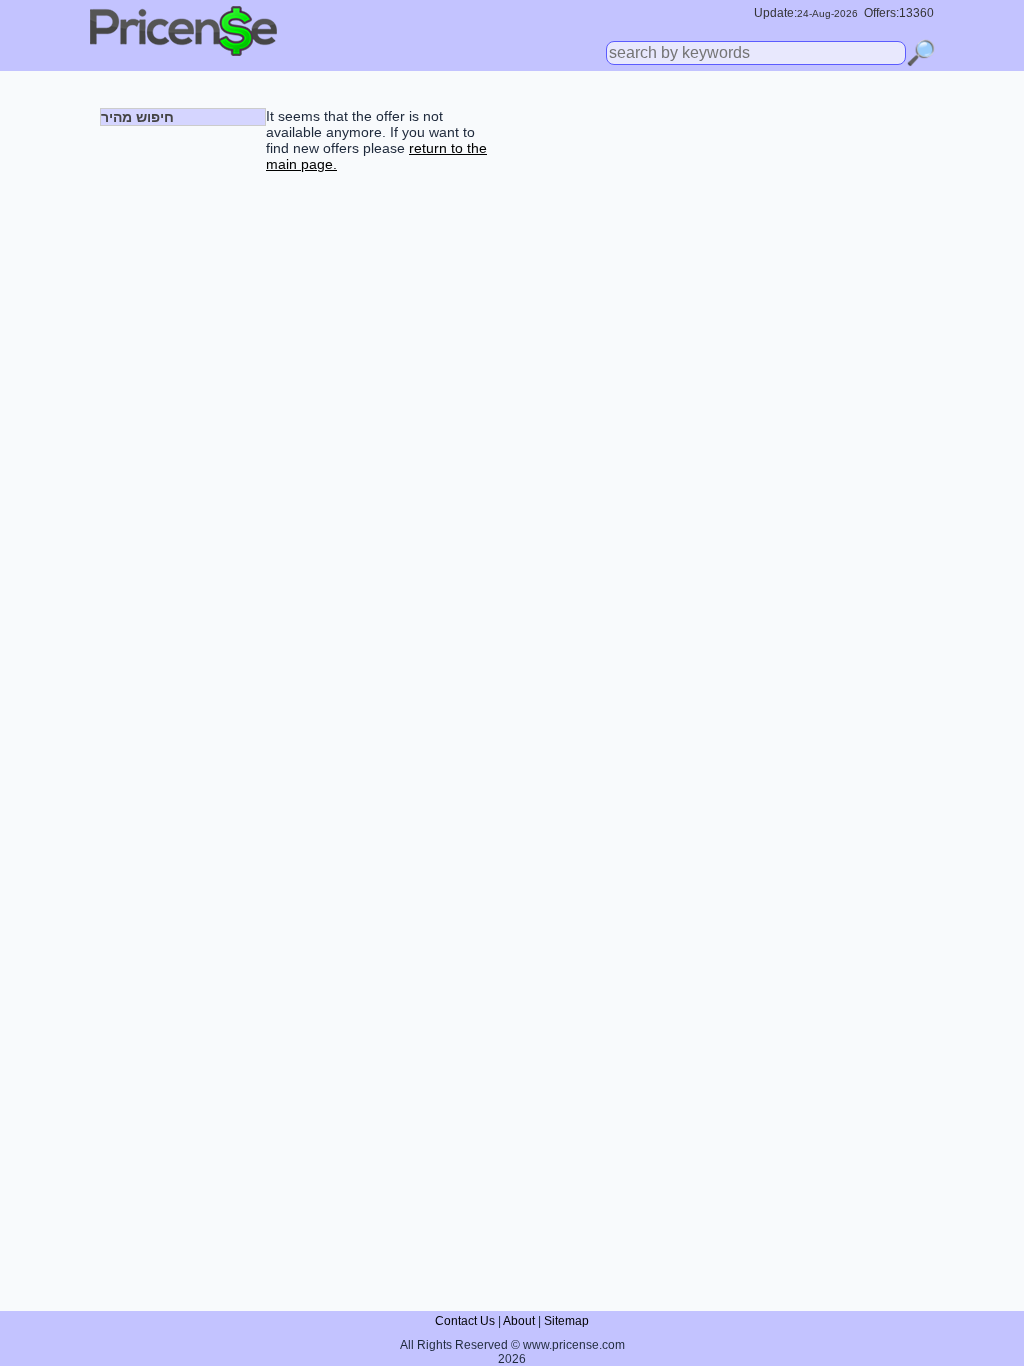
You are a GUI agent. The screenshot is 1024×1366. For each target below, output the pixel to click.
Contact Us (465, 1321)
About (519, 1321)
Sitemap (566, 1321)
